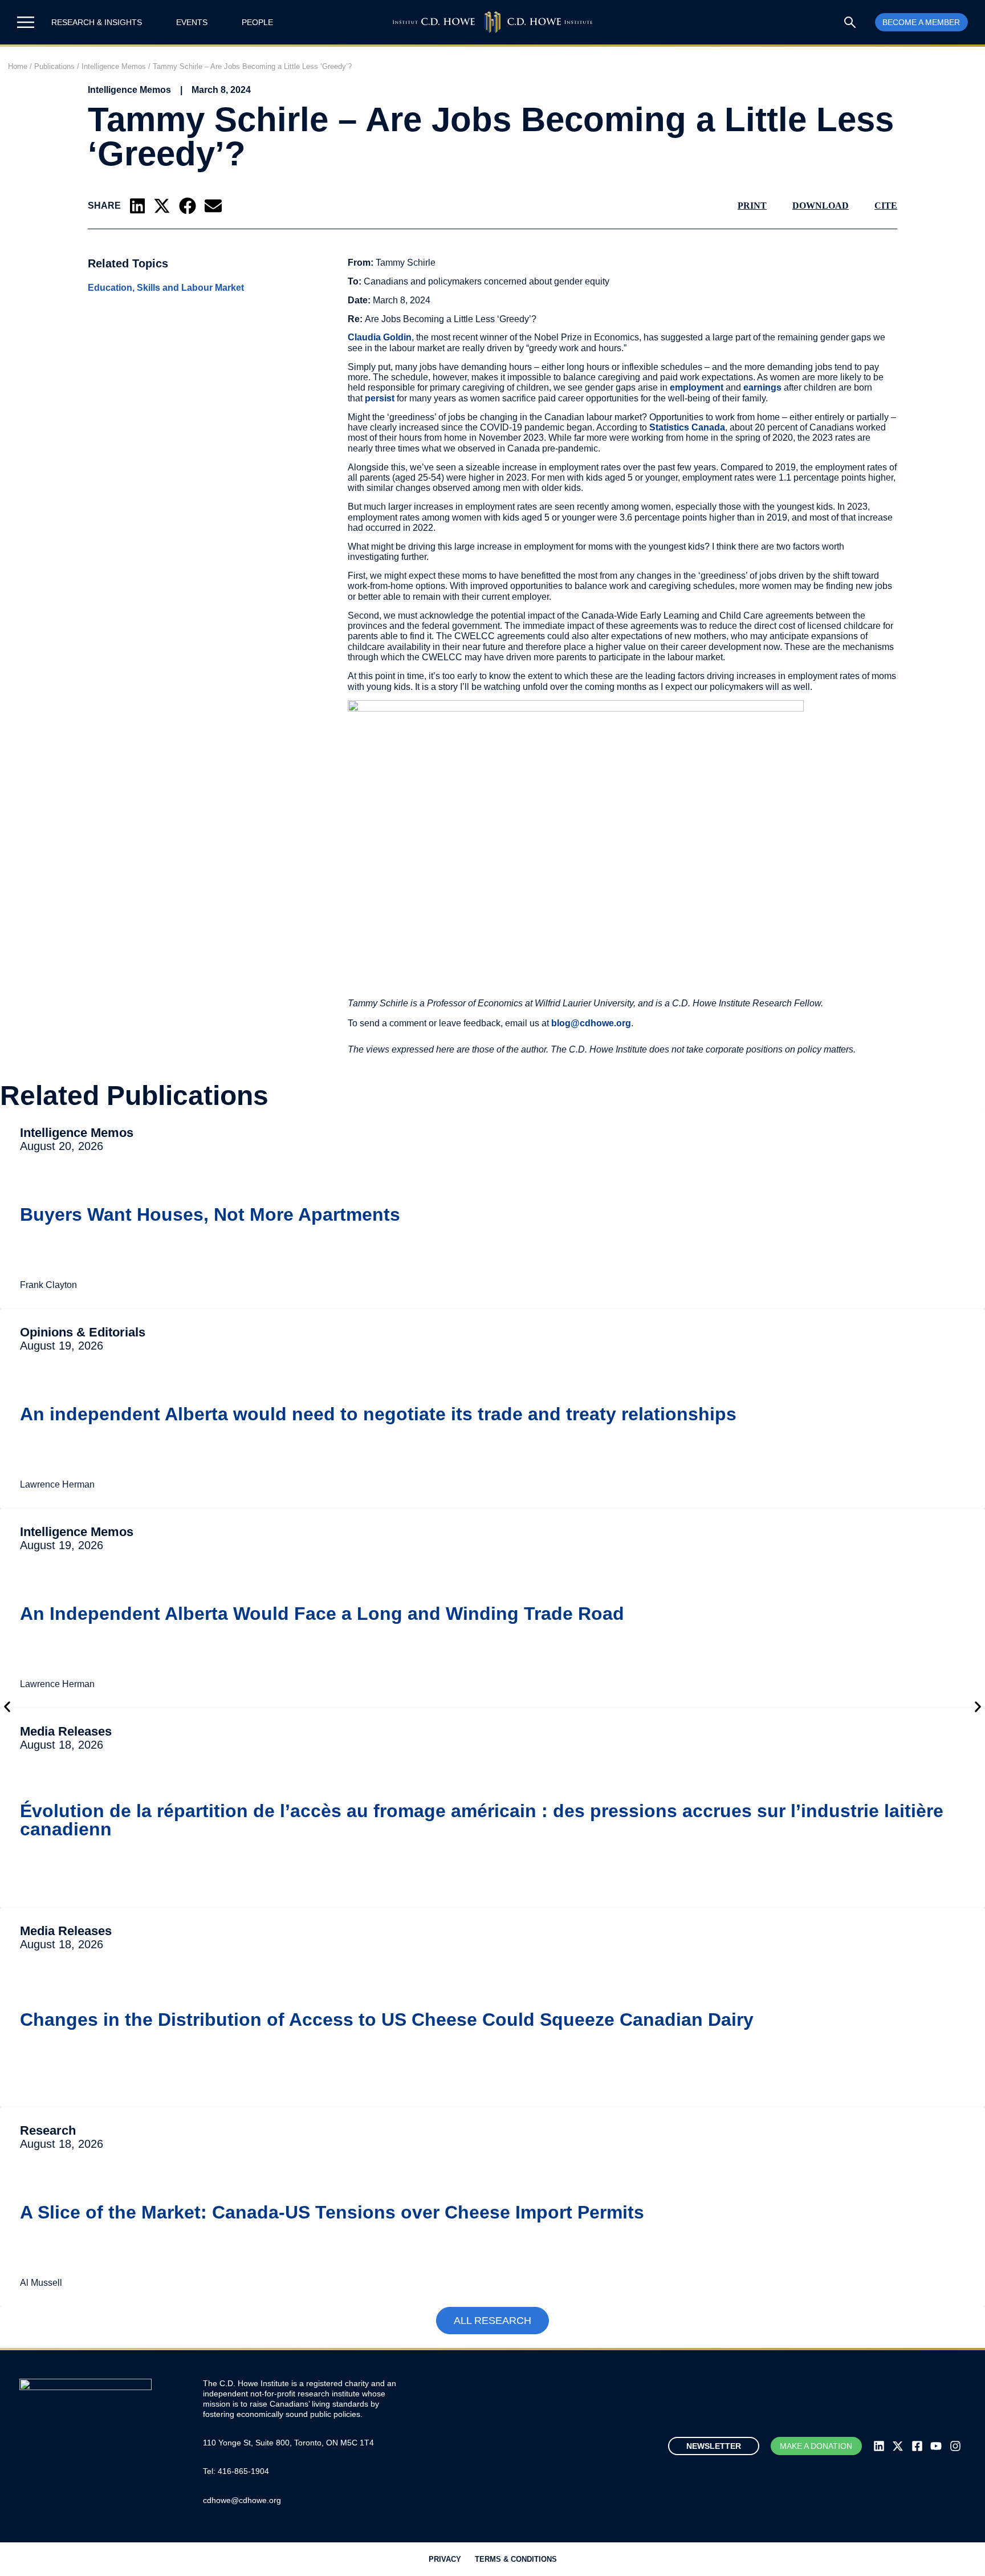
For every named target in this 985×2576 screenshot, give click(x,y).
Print (752, 206)
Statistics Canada (687, 427)
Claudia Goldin (380, 337)
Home (18, 66)
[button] (137, 206)
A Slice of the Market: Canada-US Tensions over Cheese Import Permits (332, 2212)
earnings (762, 387)
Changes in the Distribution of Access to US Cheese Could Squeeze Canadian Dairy (387, 2020)
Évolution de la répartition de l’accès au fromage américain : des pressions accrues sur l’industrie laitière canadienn (482, 1820)
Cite (886, 206)
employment (697, 387)
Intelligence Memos (114, 66)
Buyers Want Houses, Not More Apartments (210, 1214)
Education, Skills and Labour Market (166, 288)
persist (380, 398)
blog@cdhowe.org (591, 1023)
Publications (54, 66)
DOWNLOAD (821, 206)
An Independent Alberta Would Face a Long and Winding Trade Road (322, 1614)
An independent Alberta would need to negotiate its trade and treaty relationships (378, 1414)
